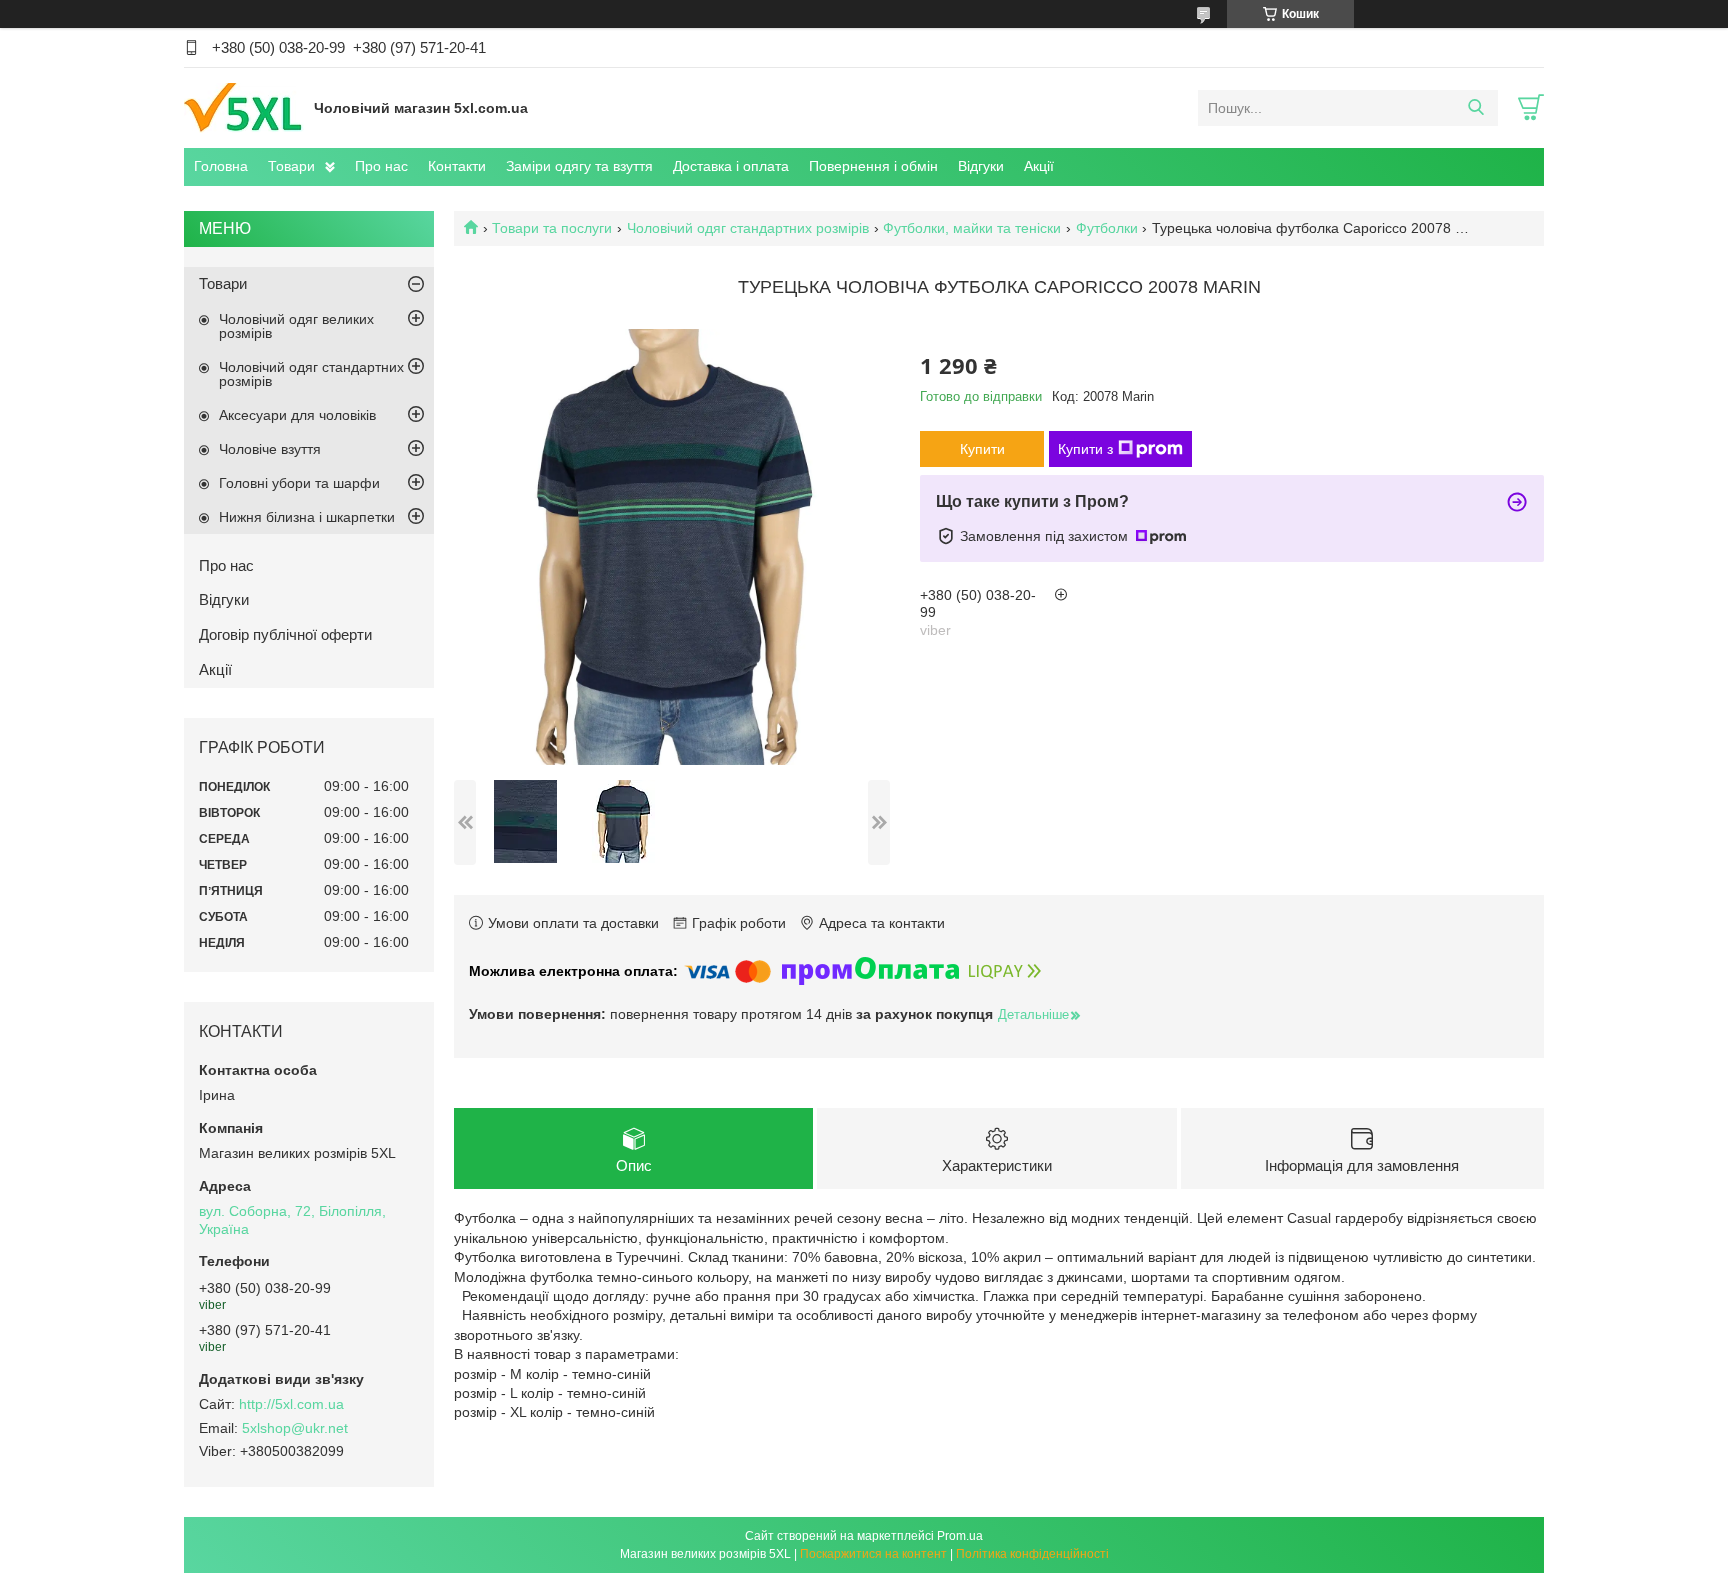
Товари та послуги (552, 228)
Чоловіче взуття (270, 449)
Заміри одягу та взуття (579, 166)
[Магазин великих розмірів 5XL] (244, 107)
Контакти (457, 166)
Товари (291, 166)
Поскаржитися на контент (873, 1554)
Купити (982, 449)
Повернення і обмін (873, 166)
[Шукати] (1475, 108)
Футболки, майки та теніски (972, 228)
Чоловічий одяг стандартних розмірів (748, 228)
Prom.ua (960, 1536)
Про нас (381, 166)
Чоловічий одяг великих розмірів (296, 326)
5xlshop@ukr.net (295, 1428)
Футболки (1107, 228)
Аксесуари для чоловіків (297, 415)
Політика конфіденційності (1032, 1554)
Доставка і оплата (731, 166)
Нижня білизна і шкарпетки (307, 517)
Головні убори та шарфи (299, 483)
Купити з (1085, 449)
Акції (1039, 166)
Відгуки (981, 166)
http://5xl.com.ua (291, 1404)
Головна (221, 166)
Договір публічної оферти (285, 634)
